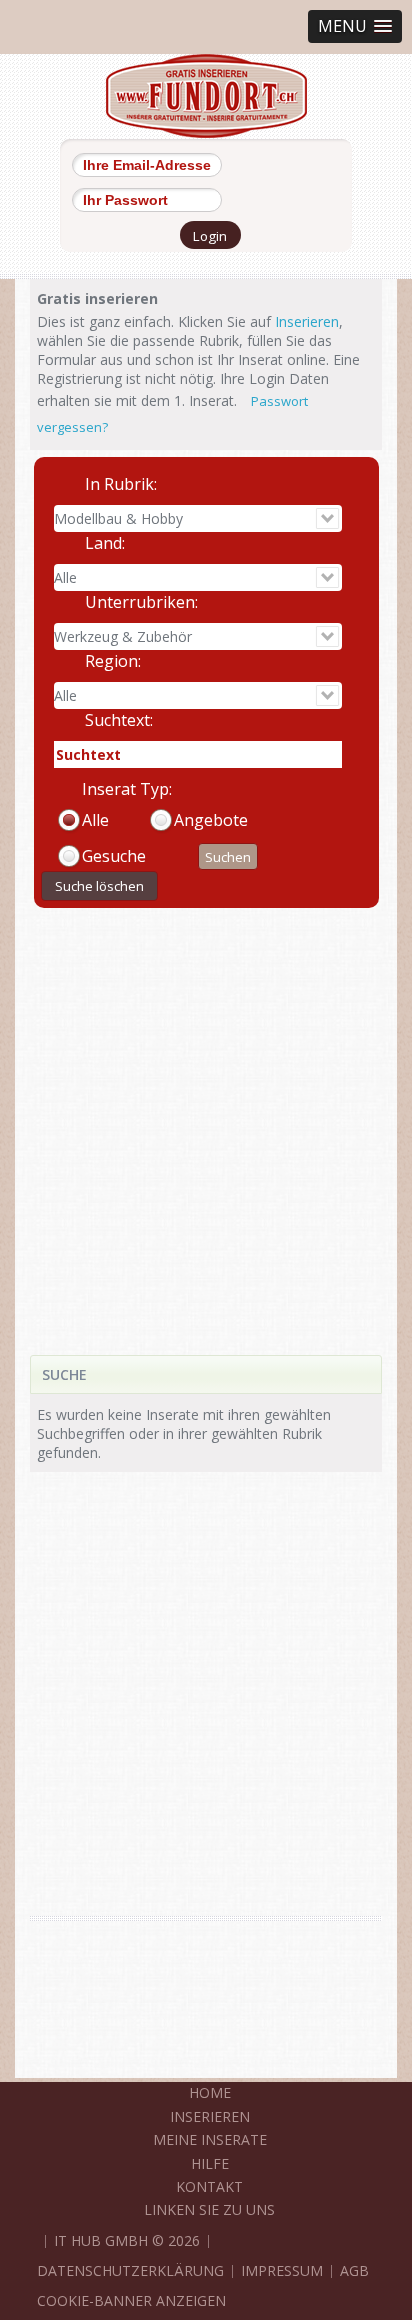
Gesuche (114, 856)
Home (210, 2092)
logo (206, 96)
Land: (105, 543)
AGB (354, 2270)
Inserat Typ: (127, 789)
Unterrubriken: (141, 602)
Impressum (282, 2270)
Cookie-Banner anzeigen (131, 2300)
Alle (95, 820)
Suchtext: (119, 720)
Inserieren (307, 321)
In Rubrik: (121, 484)
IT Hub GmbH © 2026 (127, 2240)
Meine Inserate (210, 2139)
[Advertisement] (206, 1117)
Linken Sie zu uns (209, 2209)
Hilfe (210, 2163)
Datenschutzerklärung (130, 2270)
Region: (113, 661)
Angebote (211, 820)
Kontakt (209, 2186)
